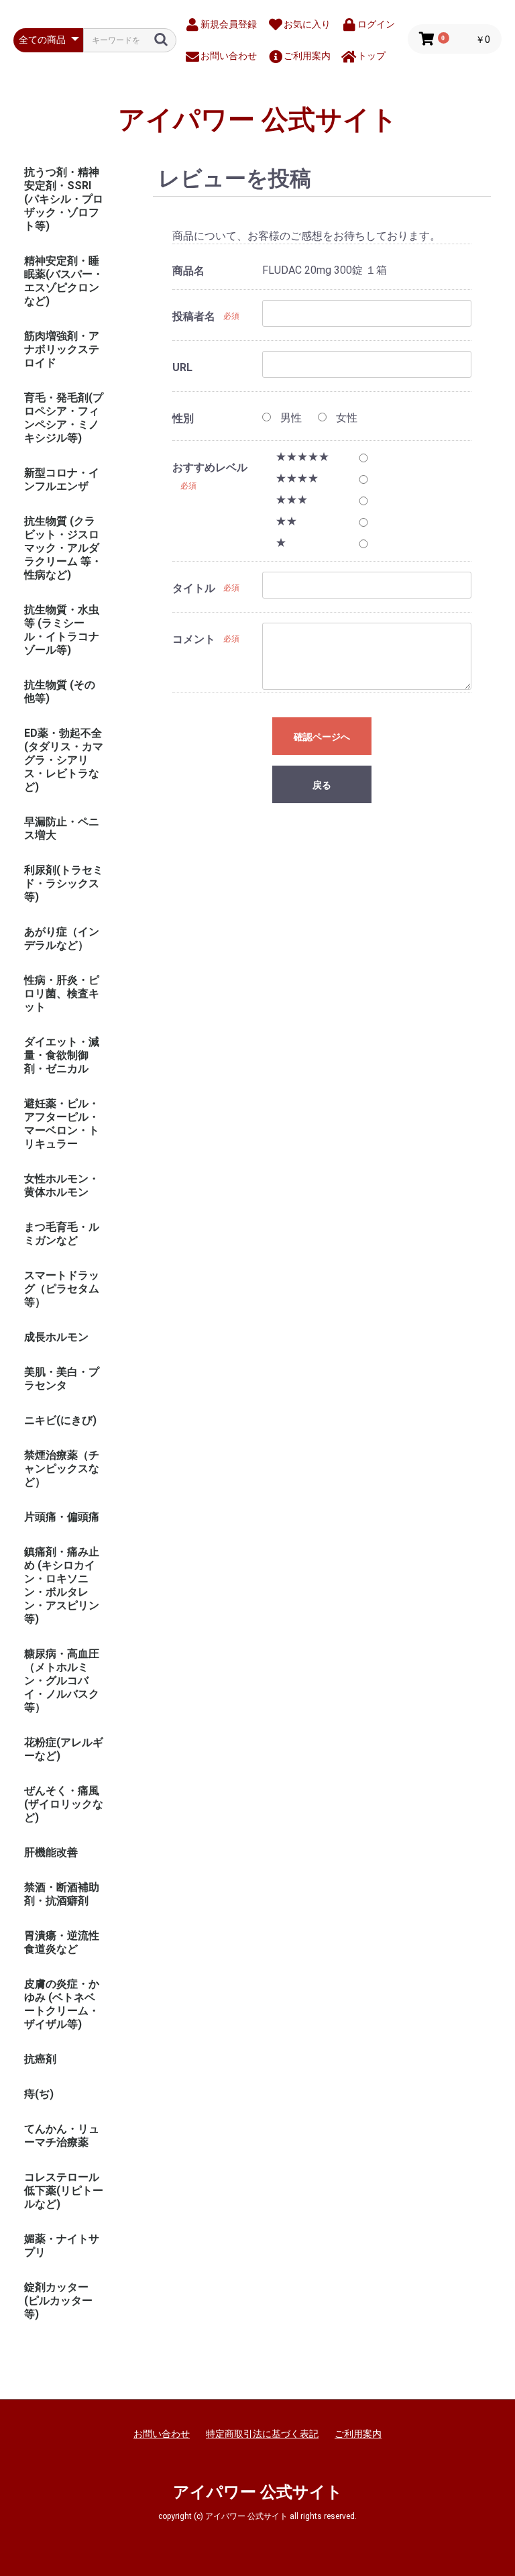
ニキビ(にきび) (60, 1420)
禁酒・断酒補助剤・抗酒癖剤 (62, 1894)
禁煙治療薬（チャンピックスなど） (62, 1469)
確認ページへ (322, 737)
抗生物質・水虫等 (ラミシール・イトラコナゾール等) (62, 630)
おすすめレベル (210, 467)
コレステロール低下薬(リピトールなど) (64, 2191)
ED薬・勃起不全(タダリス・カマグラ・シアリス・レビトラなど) (64, 760)
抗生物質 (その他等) (60, 691)
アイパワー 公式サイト (258, 120)
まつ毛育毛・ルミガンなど (62, 1234)
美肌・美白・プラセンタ (62, 1379)
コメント (194, 639)
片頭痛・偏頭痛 (62, 1517)
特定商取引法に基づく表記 (262, 2434)
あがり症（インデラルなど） (62, 938)
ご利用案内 (358, 2434)
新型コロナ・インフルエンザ (62, 479)
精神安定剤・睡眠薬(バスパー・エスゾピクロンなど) (64, 281)
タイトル (194, 588)
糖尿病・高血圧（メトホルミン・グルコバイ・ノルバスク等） (62, 1681)
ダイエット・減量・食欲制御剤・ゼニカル (62, 1055)
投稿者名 (194, 316)
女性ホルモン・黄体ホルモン (62, 1185)
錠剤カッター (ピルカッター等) (58, 2301)
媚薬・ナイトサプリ (62, 2246)
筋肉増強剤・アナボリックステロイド (62, 349)
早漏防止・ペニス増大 (62, 828)
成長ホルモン (56, 1337)
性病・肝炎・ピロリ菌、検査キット (62, 993)
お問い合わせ (162, 2434)
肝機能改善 (51, 1852)
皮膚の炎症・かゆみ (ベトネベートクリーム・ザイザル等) (62, 2004)
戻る (322, 785)
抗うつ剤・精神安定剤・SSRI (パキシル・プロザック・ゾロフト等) (64, 199)
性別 (183, 418)
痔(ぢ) (39, 2094)
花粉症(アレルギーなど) (64, 1749)
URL (182, 367)
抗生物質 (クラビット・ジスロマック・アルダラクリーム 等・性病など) (63, 548)
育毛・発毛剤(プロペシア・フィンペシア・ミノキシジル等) (64, 418)
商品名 (188, 271)
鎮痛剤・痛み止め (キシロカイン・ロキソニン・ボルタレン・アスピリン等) (62, 1585)
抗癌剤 (40, 2059)
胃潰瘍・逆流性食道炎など (62, 1942)
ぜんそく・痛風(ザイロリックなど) (64, 1804)
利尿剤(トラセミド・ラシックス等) (64, 883)
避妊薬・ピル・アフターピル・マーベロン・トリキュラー (62, 1124)
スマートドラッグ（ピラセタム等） (62, 1289)
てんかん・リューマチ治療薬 (62, 2135)
